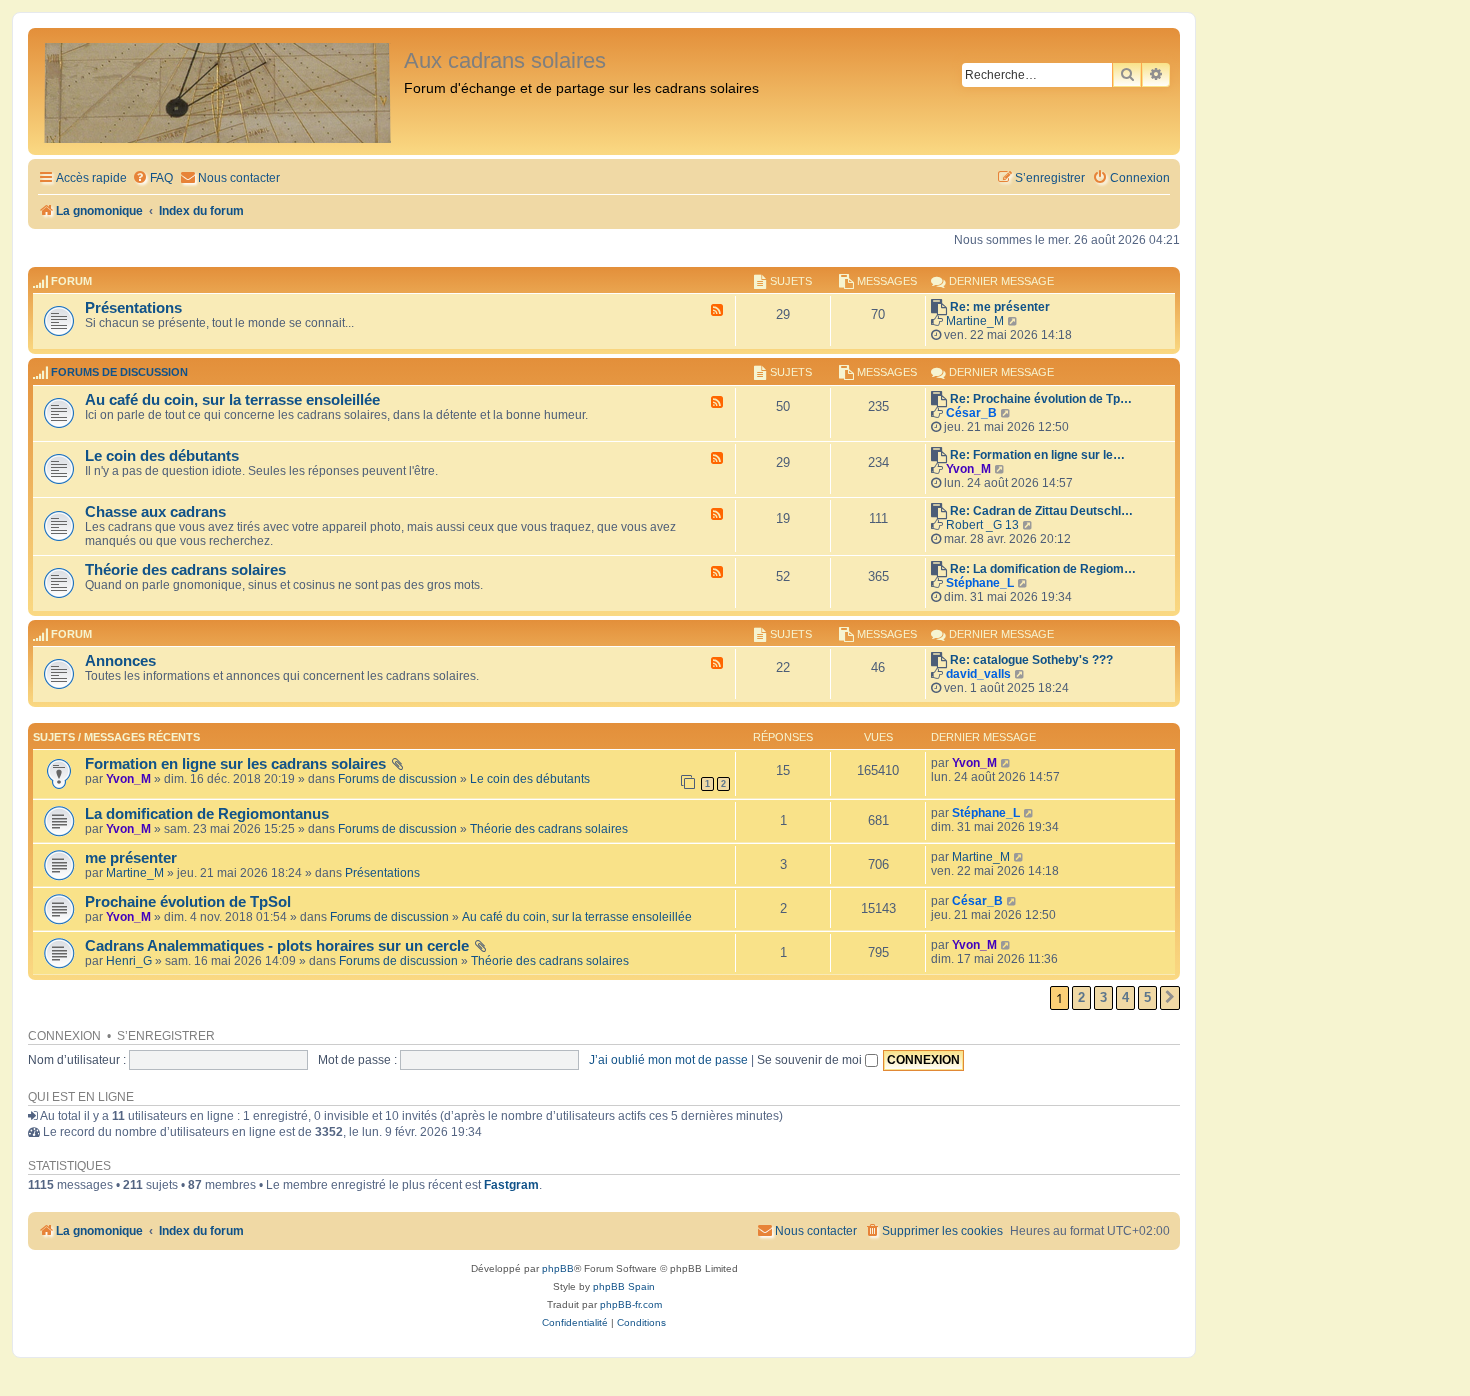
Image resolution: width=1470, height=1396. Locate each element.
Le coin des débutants (162, 456)
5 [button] (1147, 997)
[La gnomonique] (218, 91)
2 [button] (1081, 997)
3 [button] (1103, 997)
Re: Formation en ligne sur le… (1037, 455)
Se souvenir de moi (811, 1060)
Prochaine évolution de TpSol (188, 902)
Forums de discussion (119, 373)
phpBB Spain (624, 1286)
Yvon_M (968, 469)
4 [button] (1125, 997)
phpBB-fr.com (631, 1304)
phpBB (558, 1268)
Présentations (133, 308)
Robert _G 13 (982, 525)
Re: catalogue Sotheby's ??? (1031, 660)
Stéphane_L (980, 583)
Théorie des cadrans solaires (185, 570)
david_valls (978, 674)
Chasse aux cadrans (155, 512)
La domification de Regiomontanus (207, 814)
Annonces (120, 661)
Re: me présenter (1000, 307)
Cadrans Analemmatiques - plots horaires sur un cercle (277, 946)
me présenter (131, 858)
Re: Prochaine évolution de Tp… (1041, 399)
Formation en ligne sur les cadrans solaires (235, 764)
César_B (971, 413)
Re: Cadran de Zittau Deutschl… (1041, 511)
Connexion (64, 1036)
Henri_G (129, 961)
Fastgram (511, 1185)
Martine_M (975, 321)
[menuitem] (152, 178)
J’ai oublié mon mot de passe (668, 1060)
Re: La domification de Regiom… (1043, 569)
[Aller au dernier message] (1006, 763)
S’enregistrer (166, 1036)
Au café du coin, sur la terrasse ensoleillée (232, 400)
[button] (1170, 998)
